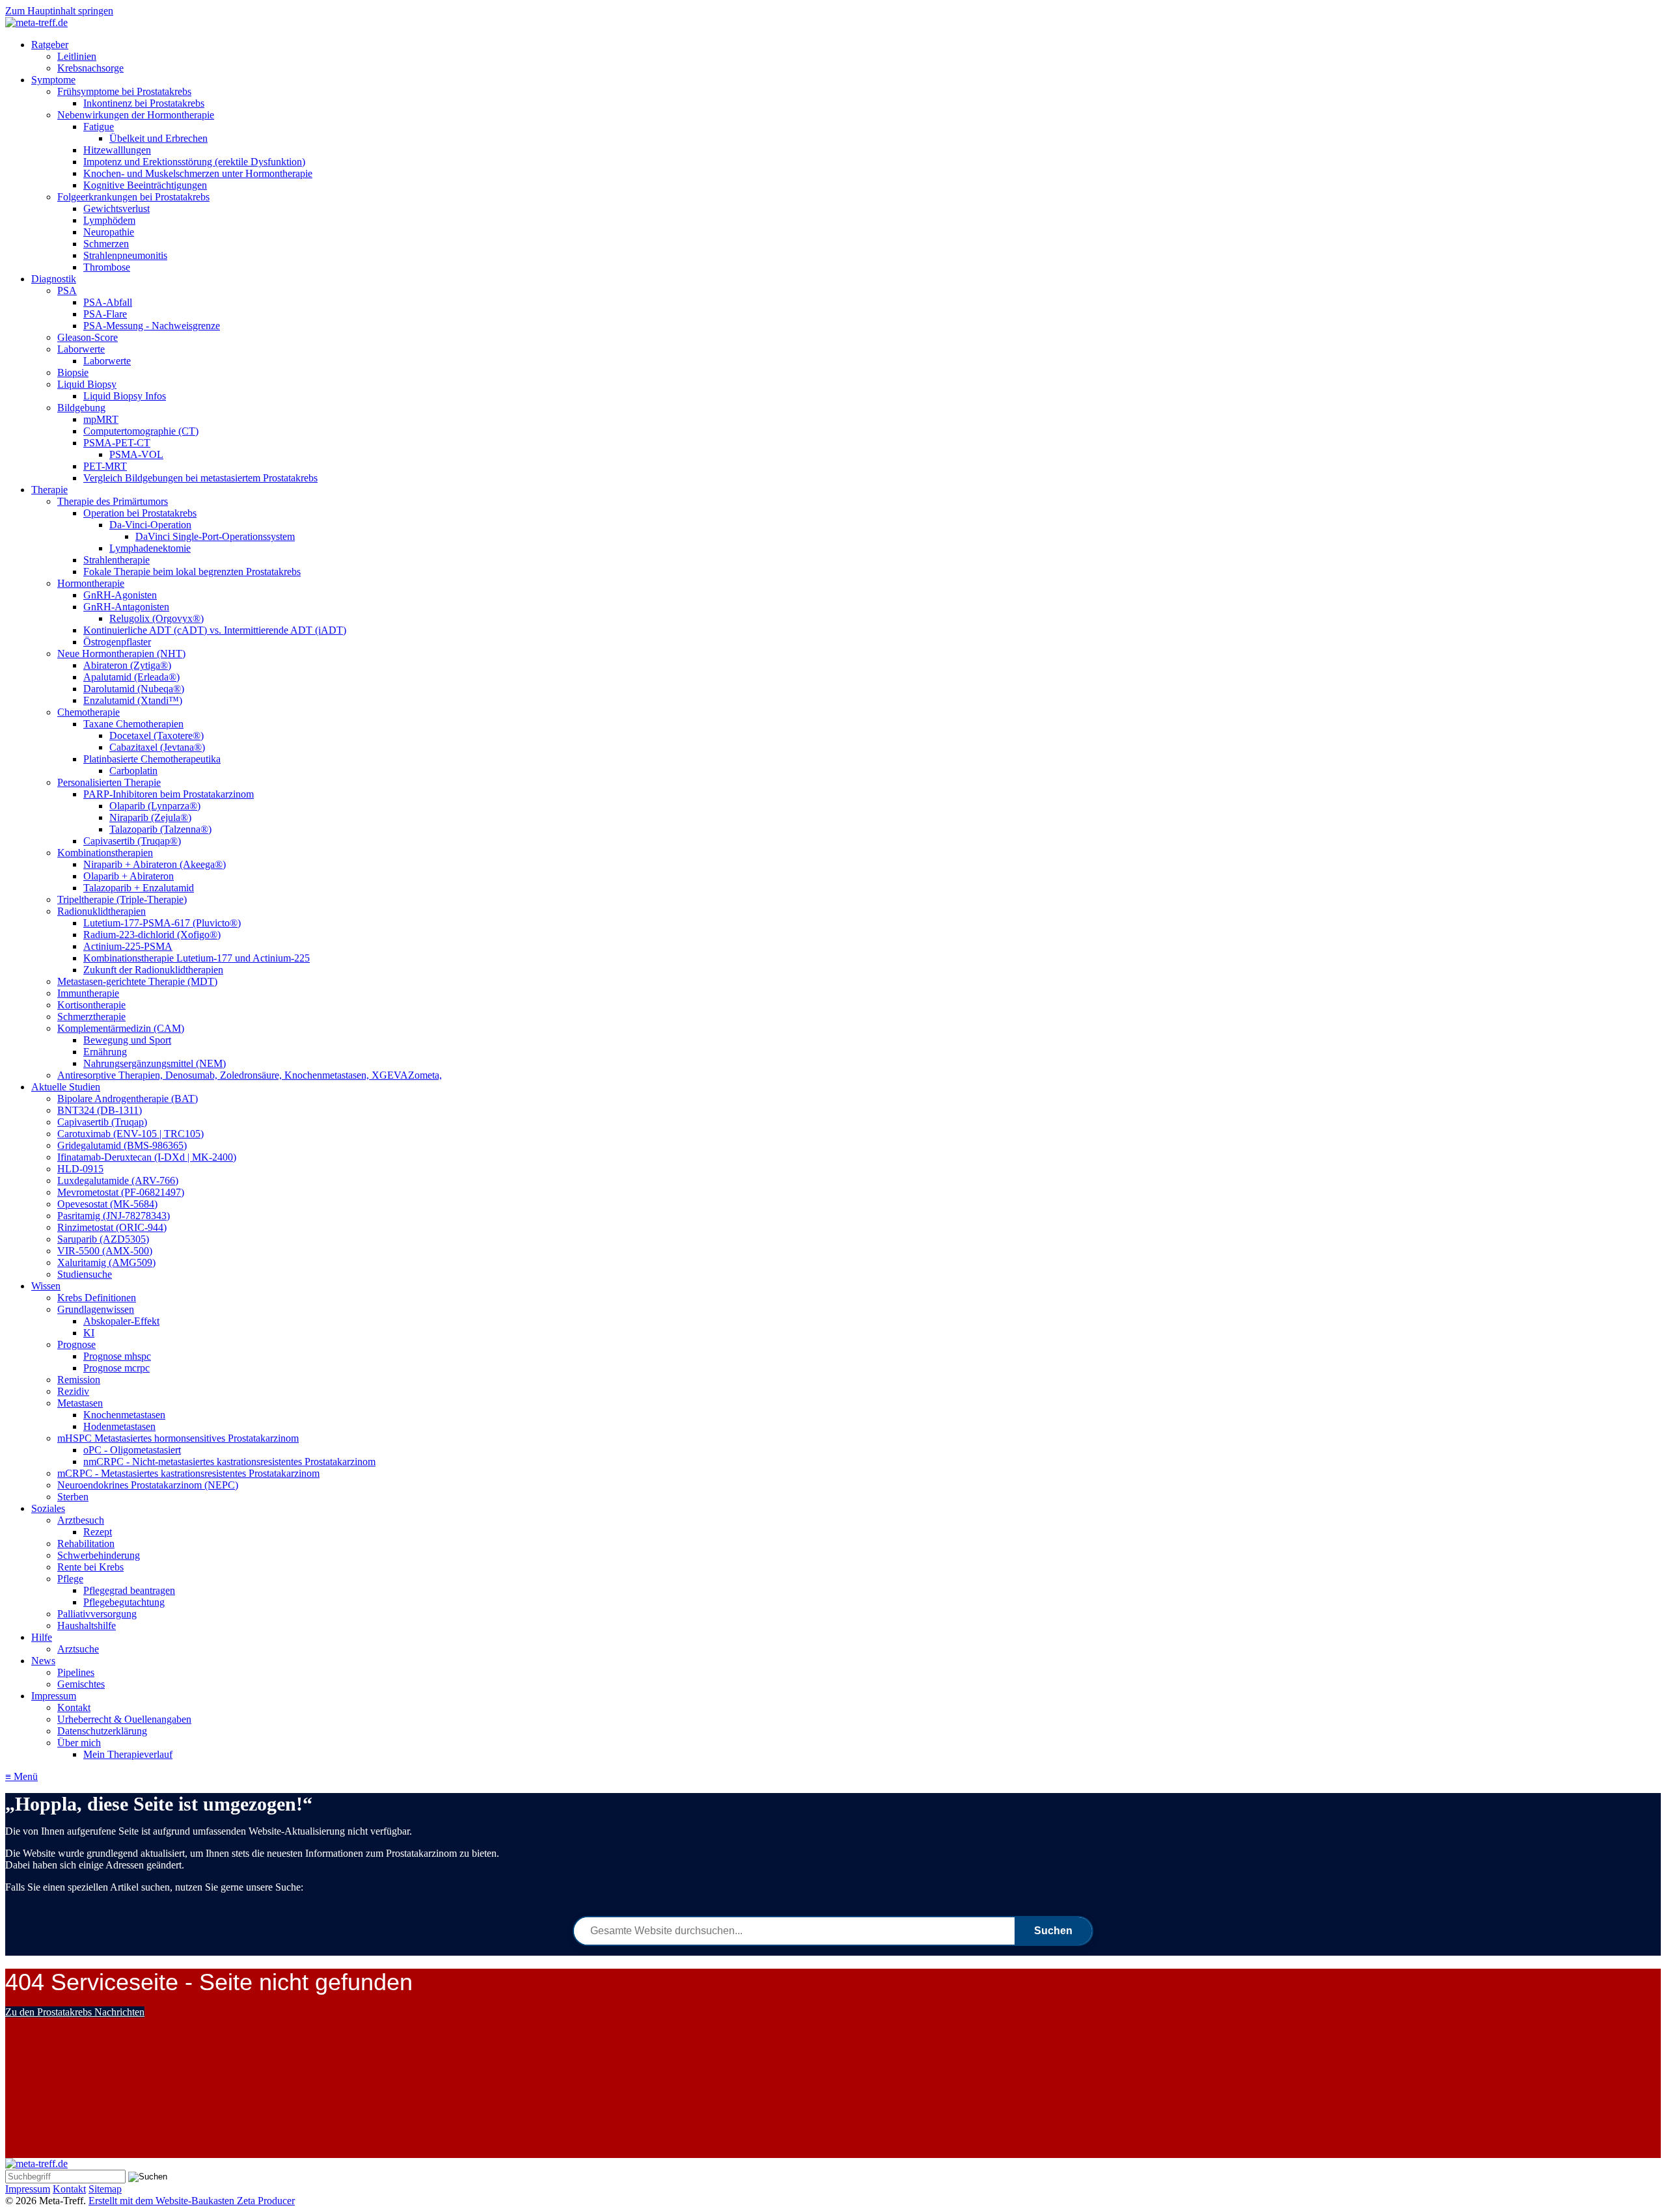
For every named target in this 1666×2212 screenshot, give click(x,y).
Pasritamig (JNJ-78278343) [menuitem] (114, 1216)
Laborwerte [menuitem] (81, 349)
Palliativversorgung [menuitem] (97, 1614)
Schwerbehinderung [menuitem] (99, 1555)
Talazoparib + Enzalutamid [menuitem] (139, 888)
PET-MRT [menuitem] (105, 466)
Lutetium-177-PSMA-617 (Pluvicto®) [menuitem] (162, 923)
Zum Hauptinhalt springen (59, 11)
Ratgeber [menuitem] (50, 45)
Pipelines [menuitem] (76, 1672)
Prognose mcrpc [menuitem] (116, 1368)
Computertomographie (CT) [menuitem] (141, 431)
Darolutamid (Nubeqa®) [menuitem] (134, 689)
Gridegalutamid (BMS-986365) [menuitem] (122, 1145)
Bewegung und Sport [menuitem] (127, 1040)
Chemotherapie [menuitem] (89, 712)
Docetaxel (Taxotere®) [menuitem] (157, 735)
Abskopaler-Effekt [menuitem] (121, 1321)
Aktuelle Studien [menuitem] (66, 1087)
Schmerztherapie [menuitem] (91, 1017)
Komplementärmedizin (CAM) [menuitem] (121, 1028)
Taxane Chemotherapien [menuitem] (133, 724)
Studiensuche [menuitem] (85, 1274)
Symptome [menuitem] (53, 80)
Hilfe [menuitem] (42, 1637)
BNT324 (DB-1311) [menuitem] (100, 1110)
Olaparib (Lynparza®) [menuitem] (155, 806)
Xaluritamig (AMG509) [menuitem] (106, 1262)
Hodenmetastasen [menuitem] (119, 1426)
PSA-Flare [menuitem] (105, 314)
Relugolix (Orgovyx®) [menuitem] (157, 618)
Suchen (1053, 1931)
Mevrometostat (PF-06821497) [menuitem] (121, 1192)
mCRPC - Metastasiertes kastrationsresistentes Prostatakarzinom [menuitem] (188, 1473)
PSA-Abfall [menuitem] (108, 302)
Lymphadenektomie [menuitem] (150, 548)
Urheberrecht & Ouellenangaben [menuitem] (124, 1719)
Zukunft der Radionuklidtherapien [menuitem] (153, 970)
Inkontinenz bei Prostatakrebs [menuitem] (144, 103)
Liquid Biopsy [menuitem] (87, 384)
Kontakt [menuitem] (74, 1707)
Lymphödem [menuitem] (109, 220)
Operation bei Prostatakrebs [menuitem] (140, 513)
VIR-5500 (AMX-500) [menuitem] (105, 1251)
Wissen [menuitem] (46, 1286)
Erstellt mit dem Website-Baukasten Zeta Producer (192, 2201)
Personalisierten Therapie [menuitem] (109, 782)
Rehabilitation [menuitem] (86, 1544)
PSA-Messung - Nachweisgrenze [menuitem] (152, 326)
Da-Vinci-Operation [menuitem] (150, 525)
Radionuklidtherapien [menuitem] (102, 911)
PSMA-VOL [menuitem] (136, 454)
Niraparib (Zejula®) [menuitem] (150, 817)
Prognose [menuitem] (76, 1344)
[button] (75, 2012)
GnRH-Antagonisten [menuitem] (126, 607)
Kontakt (69, 2189)
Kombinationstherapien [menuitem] (105, 853)
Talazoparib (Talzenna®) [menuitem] (160, 829)
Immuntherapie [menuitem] (88, 993)
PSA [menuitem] (67, 290)
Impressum (28, 2189)
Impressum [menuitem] (54, 1696)
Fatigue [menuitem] (99, 127)
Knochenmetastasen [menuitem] (124, 1415)
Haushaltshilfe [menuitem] (87, 1625)
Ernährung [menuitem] (105, 1052)
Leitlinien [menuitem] (77, 56)
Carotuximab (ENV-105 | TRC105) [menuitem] (130, 1134)
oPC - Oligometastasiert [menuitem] (132, 1450)
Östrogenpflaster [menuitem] (117, 642)
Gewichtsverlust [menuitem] (116, 209)
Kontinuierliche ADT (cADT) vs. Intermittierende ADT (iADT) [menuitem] (215, 630)
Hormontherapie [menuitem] (91, 583)
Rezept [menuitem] (98, 1532)
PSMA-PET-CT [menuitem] (117, 443)
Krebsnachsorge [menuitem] (90, 68)
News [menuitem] (43, 1661)
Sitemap (105, 2189)
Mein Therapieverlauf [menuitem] (128, 1754)
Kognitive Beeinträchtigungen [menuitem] (145, 185)
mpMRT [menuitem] (101, 419)
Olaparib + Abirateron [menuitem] (129, 876)
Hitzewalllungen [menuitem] (117, 150)
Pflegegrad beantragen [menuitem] (129, 1590)
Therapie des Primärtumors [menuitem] (113, 501)
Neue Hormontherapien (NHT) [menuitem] (121, 654)
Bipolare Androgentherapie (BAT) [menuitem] (128, 1099)
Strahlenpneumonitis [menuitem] (125, 255)
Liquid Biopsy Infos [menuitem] (125, 396)
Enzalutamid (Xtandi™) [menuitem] (133, 700)
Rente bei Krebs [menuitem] (90, 1567)
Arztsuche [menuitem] (78, 1649)
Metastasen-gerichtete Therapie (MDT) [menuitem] (137, 981)
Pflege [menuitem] (70, 1579)
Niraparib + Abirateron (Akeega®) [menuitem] (155, 864)
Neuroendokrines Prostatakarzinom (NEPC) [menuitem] (148, 1485)
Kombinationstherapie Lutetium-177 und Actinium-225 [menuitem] (197, 958)
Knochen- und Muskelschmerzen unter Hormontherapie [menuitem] (198, 173)
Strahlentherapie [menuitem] (116, 560)
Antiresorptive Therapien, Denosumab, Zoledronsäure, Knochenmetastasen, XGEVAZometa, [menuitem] (250, 1075)
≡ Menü (21, 1776)
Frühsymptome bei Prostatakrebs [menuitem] (124, 91)
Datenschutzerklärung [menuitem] (102, 1731)
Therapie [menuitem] (49, 490)
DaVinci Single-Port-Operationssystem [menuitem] (215, 536)
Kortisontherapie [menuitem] (91, 1005)
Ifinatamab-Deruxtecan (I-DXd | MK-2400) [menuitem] (147, 1157)
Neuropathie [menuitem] (109, 232)
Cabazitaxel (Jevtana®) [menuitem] (157, 747)
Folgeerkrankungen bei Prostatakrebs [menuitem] (133, 197)
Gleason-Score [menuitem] (88, 337)
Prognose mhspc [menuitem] (117, 1356)
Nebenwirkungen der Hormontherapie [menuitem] (136, 115)
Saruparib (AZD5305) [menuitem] (103, 1239)
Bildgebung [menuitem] (81, 408)
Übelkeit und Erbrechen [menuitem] (158, 138)
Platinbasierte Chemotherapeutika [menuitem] (152, 759)
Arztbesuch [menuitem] (81, 1520)
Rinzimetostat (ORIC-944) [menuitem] (112, 1227)
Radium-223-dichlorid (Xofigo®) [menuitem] (152, 935)
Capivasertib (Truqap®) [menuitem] (132, 841)
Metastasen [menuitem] (80, 1403)
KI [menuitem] (89, 1333)
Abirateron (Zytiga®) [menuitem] (127, 665)
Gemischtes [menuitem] (81, 1684)
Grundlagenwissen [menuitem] (96, 1309)
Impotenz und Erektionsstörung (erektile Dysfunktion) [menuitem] (194, 162)
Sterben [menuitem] (73, 1497)
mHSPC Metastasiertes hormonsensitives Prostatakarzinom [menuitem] (178, 1438)
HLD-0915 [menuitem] (80, 1169)
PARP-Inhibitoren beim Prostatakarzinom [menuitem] (169, 794)
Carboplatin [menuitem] (133, 771)
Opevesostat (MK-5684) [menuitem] (107, 1204)
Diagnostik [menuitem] (54, 279)
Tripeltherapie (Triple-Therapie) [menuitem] (122, 899)
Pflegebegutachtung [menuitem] (124, 1602)
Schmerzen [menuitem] (106, 244)
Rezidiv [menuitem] (73, 1391)
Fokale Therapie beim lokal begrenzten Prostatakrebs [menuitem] (192, 572)
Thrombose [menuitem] (107, 267)
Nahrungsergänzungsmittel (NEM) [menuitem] (155, 1063)
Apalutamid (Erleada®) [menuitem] (131, 677)
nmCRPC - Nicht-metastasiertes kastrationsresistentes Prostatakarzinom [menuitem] (229, 1462)
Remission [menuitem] (79, 1380)
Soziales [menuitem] (48, 1508)
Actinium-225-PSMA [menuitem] (128, 946)
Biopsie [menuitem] (73, 372)
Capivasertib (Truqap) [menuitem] (102, 1122)
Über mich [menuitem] (79, 1743)
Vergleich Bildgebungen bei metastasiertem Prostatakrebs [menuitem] (200, 478)
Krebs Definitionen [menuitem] (97, 1298)
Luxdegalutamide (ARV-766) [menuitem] (118, 1180)
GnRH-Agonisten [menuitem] (120, 595)
